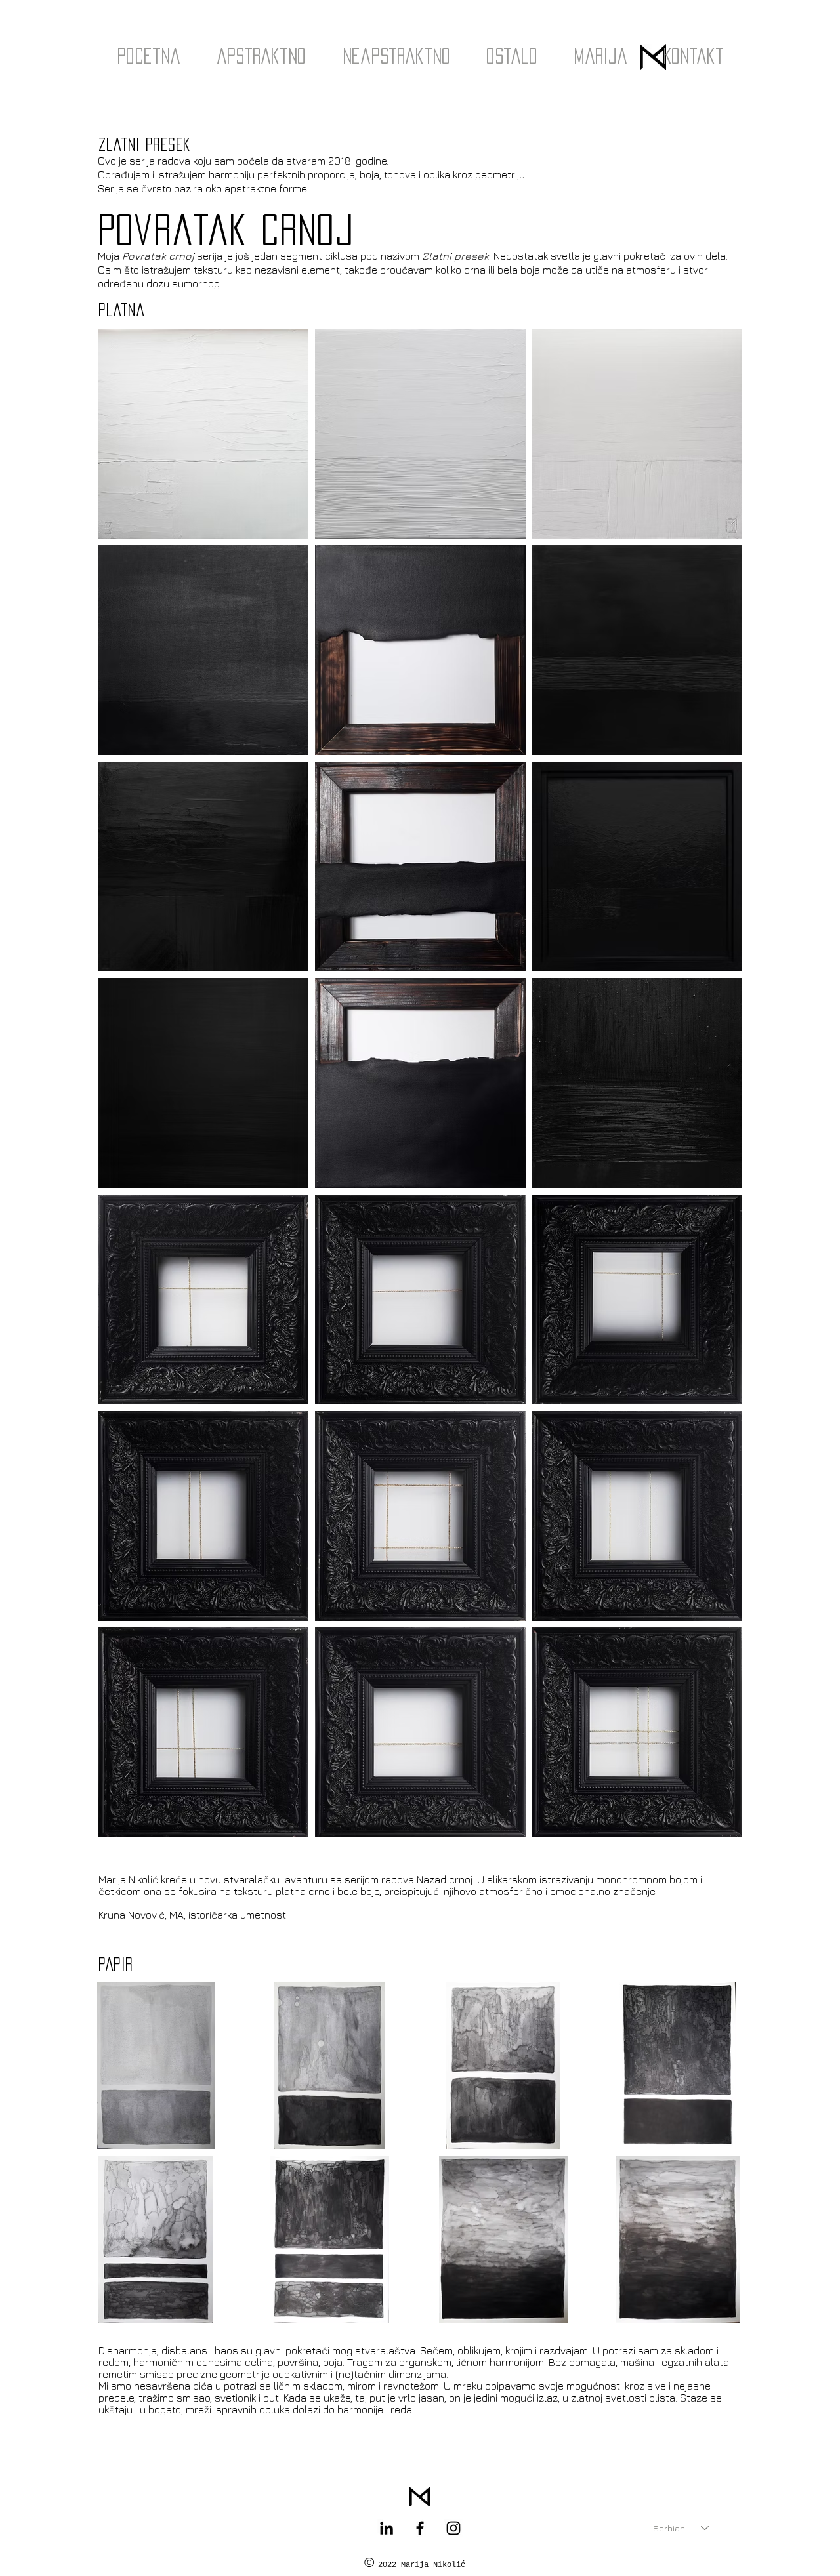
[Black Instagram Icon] (453, 2528)
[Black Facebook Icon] (420, 2528)
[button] (262, 56)
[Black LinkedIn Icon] (387, 2528)
